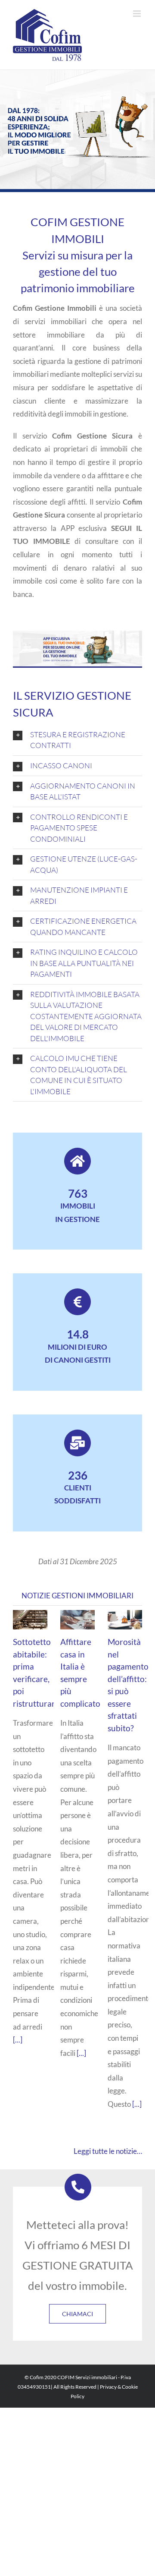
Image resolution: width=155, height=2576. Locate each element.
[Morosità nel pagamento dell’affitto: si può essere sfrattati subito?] (125, 1620)
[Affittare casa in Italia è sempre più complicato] (77, 1620)
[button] (77, 740)
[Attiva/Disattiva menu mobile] (138, 14)
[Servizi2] (77, 634)
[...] (18, 2040)
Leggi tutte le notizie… (108, 2151)
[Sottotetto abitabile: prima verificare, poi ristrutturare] (30, 1620)
